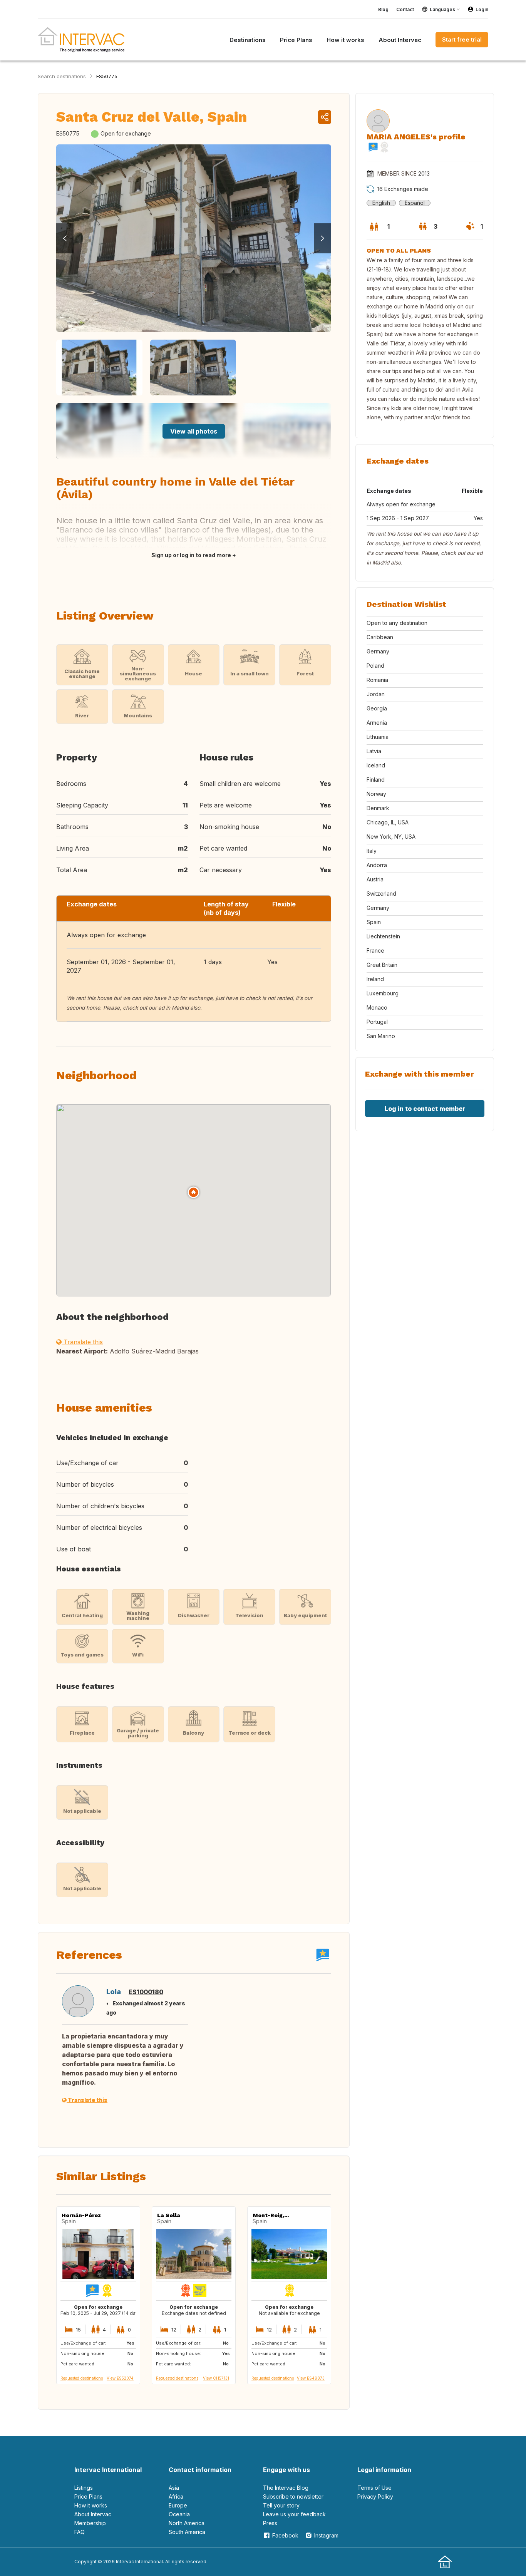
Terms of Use (374, 2488)
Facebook (285, 2535)
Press (270, 2523)
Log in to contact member (425, 1109)
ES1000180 (146, 1992)
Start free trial (462, 39)
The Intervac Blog (286, 2488)
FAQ (80, 2532)
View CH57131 (216, 2378)
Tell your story (281, 2505)
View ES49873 (311, 2378)
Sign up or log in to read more (191, 555)
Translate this (82, 1342)
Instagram (326, 2535)
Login (482, 9)
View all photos (194, 431)
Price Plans (88, 2496)
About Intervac (93, 2514)
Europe (178, 2505)
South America (187, 2532)
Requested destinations (82, 2378)
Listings (84, 2488)
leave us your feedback (294, 2514)
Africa (176, 2496)
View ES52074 (120, 2378)
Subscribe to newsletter (293, 2496)
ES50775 (107, 76)
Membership (90, 2523)
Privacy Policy (375, 2496)
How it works (91, 2505)
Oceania (179, 2514)
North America (187, 2523)
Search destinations (62, 76)
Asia (174, 2488)
